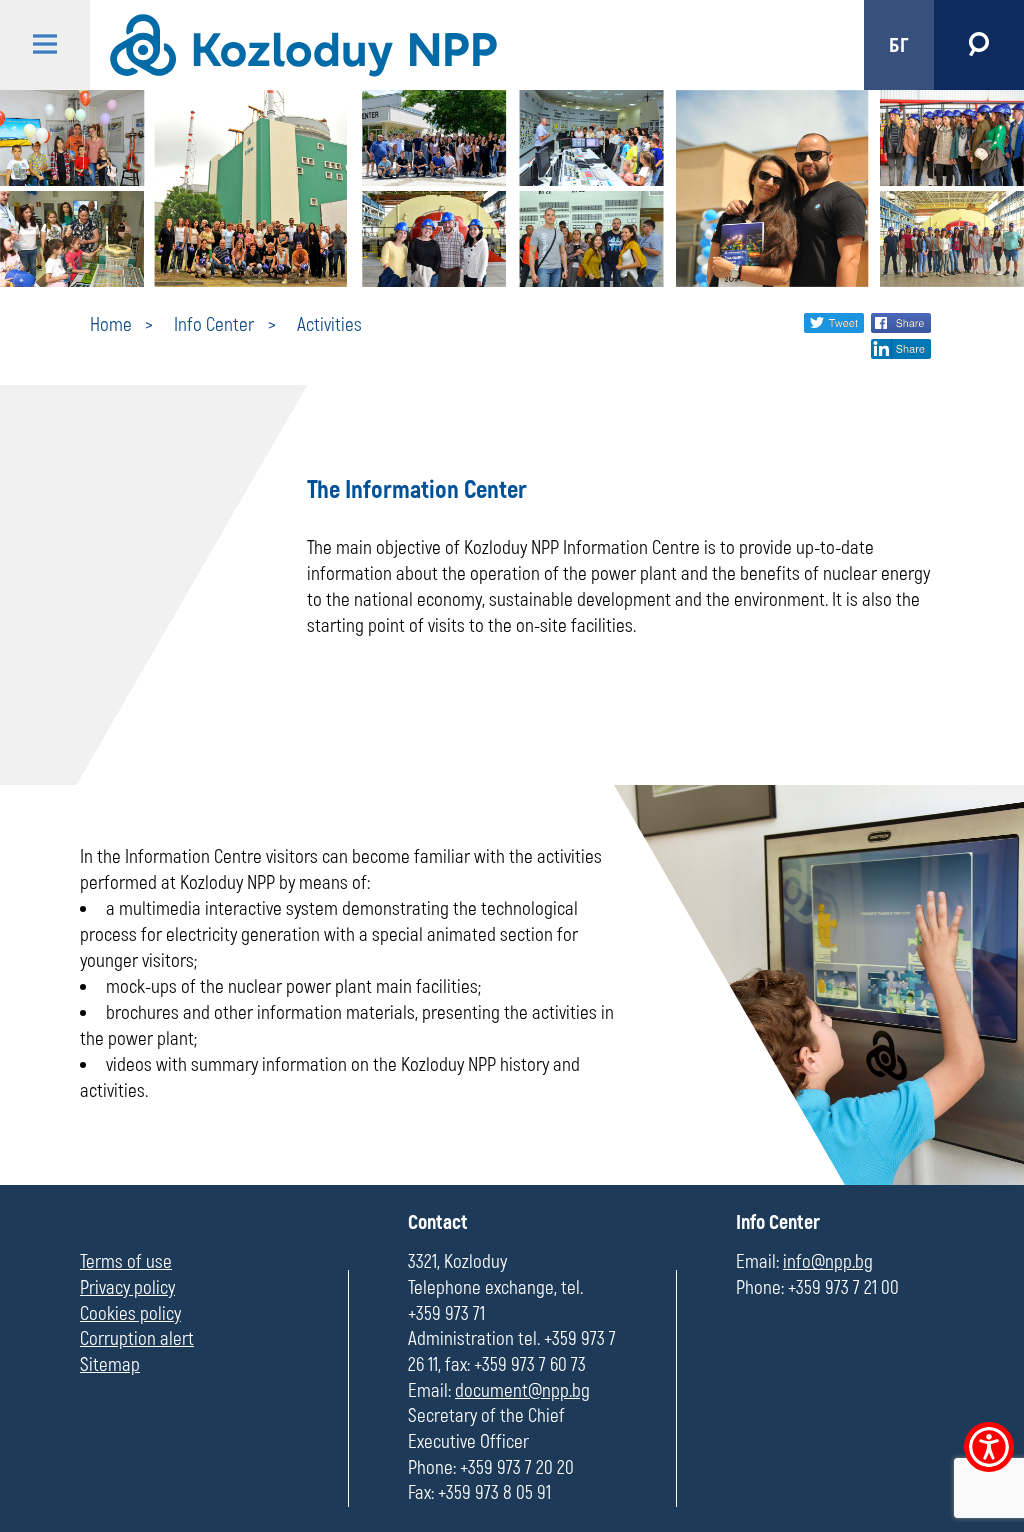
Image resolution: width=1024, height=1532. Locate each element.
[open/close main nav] (45, 45)
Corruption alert (137, 1339)
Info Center (214, 325)
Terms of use (126, 1262)
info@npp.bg (828, 1262)
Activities (329, 325)
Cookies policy (130, 1314)
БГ (899, 45)
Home (111, 325)
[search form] (979, 45)
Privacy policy (127, 1288)
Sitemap (110, 1365)
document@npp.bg (522, 1391)
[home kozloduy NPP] (460, 45)
